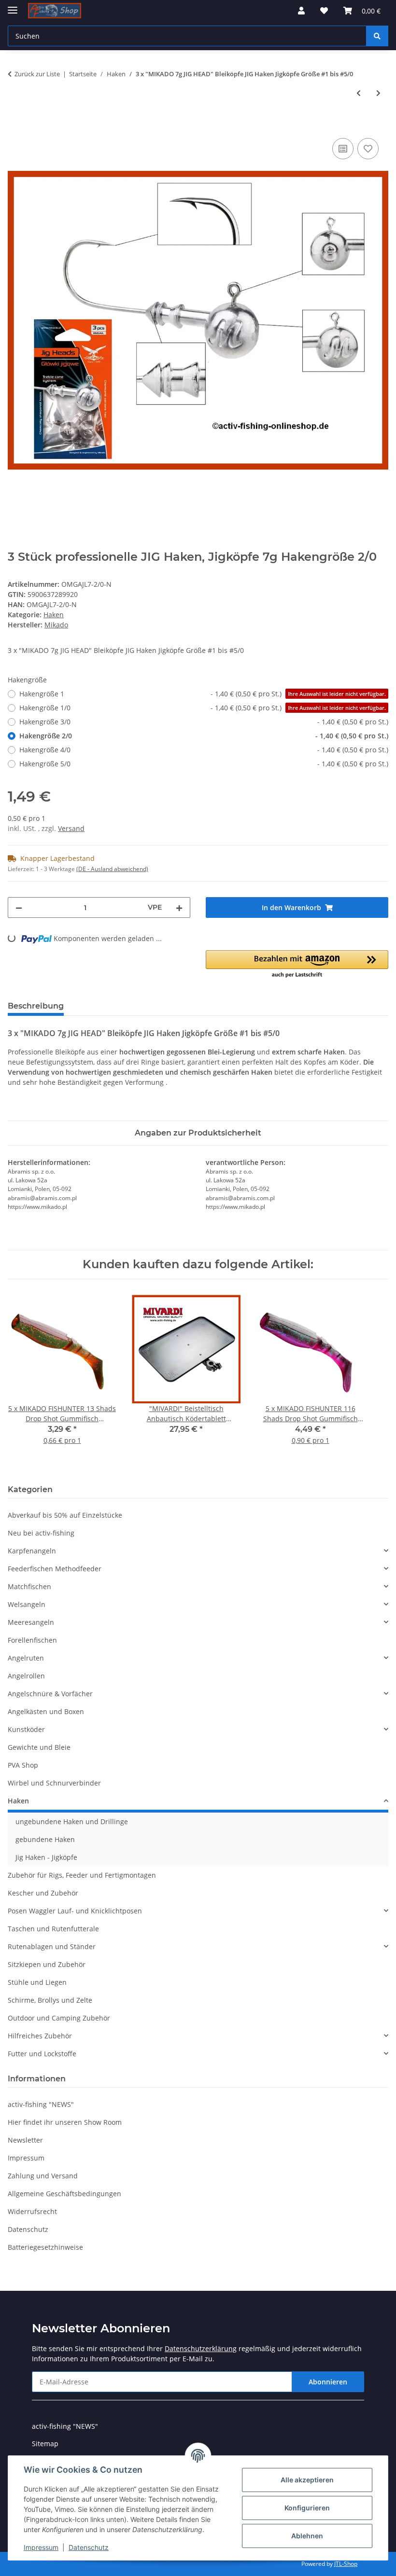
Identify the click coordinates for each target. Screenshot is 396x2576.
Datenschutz (89, 2547)
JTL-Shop (346, 2564)
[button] (301, 11)
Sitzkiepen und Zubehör (47, 1964)
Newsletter (25, 2140)
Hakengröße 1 (203, 694)
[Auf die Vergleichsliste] (343, 149)
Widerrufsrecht (32, 2211)
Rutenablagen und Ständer (52, 1946)
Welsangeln (27, 1604)
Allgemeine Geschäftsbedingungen (64, 2194)
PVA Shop (23, 1765)
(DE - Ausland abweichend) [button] (112, 869)
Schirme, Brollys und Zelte (50, 2000)
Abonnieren (328, 2382)
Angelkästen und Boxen (46, 1711)
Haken (54, 615)
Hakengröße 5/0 (204, 764)
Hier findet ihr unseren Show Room (65, 2122)
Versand (71, 828)
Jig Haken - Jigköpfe (46, 1857)
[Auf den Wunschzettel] (368, 149)
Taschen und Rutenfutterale (53, 1929)
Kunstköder (26, 1729)
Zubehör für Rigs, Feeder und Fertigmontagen (82, 1875)
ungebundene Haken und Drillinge (72, 1821)
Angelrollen (26, 1676)
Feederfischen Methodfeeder (55, 1569)
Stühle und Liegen (37, 1982)
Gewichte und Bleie (39, 1747)
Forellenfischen (32, 1640)
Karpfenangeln (32, 1551)
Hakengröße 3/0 (204, 722)
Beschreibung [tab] (36, 1006)
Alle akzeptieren (307, 2480)
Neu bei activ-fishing (41, 1533)
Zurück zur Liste (37, 74)
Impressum (41, 2547)
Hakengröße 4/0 (204, 750)
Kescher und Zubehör (43, 1893)
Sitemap (45, 2444)
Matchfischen (29, 1586)
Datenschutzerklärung (201, 2348)
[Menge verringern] (19, 907)
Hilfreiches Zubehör (40, 2036)
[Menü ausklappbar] (13, 6)
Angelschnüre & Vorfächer (50, 1694)
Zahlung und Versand (43, 2176)
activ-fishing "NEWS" (41, 2104)
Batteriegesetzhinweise (45, 2247)
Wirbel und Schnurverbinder (54, 1783)
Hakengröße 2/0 (204, 736)
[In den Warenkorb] (15, 125)
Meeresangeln (31, 1622)
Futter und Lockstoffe (42, 2054)
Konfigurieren (307, 2508)
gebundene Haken (45, 1839)
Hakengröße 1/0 (203, 708)
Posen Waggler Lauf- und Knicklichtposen (75, 1911)
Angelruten (26, 1658)
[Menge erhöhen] (179, 907)
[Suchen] (377, 36)
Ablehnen (307, 2536)
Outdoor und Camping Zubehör (59, 2018)
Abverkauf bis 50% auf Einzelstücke (65, 1515)
